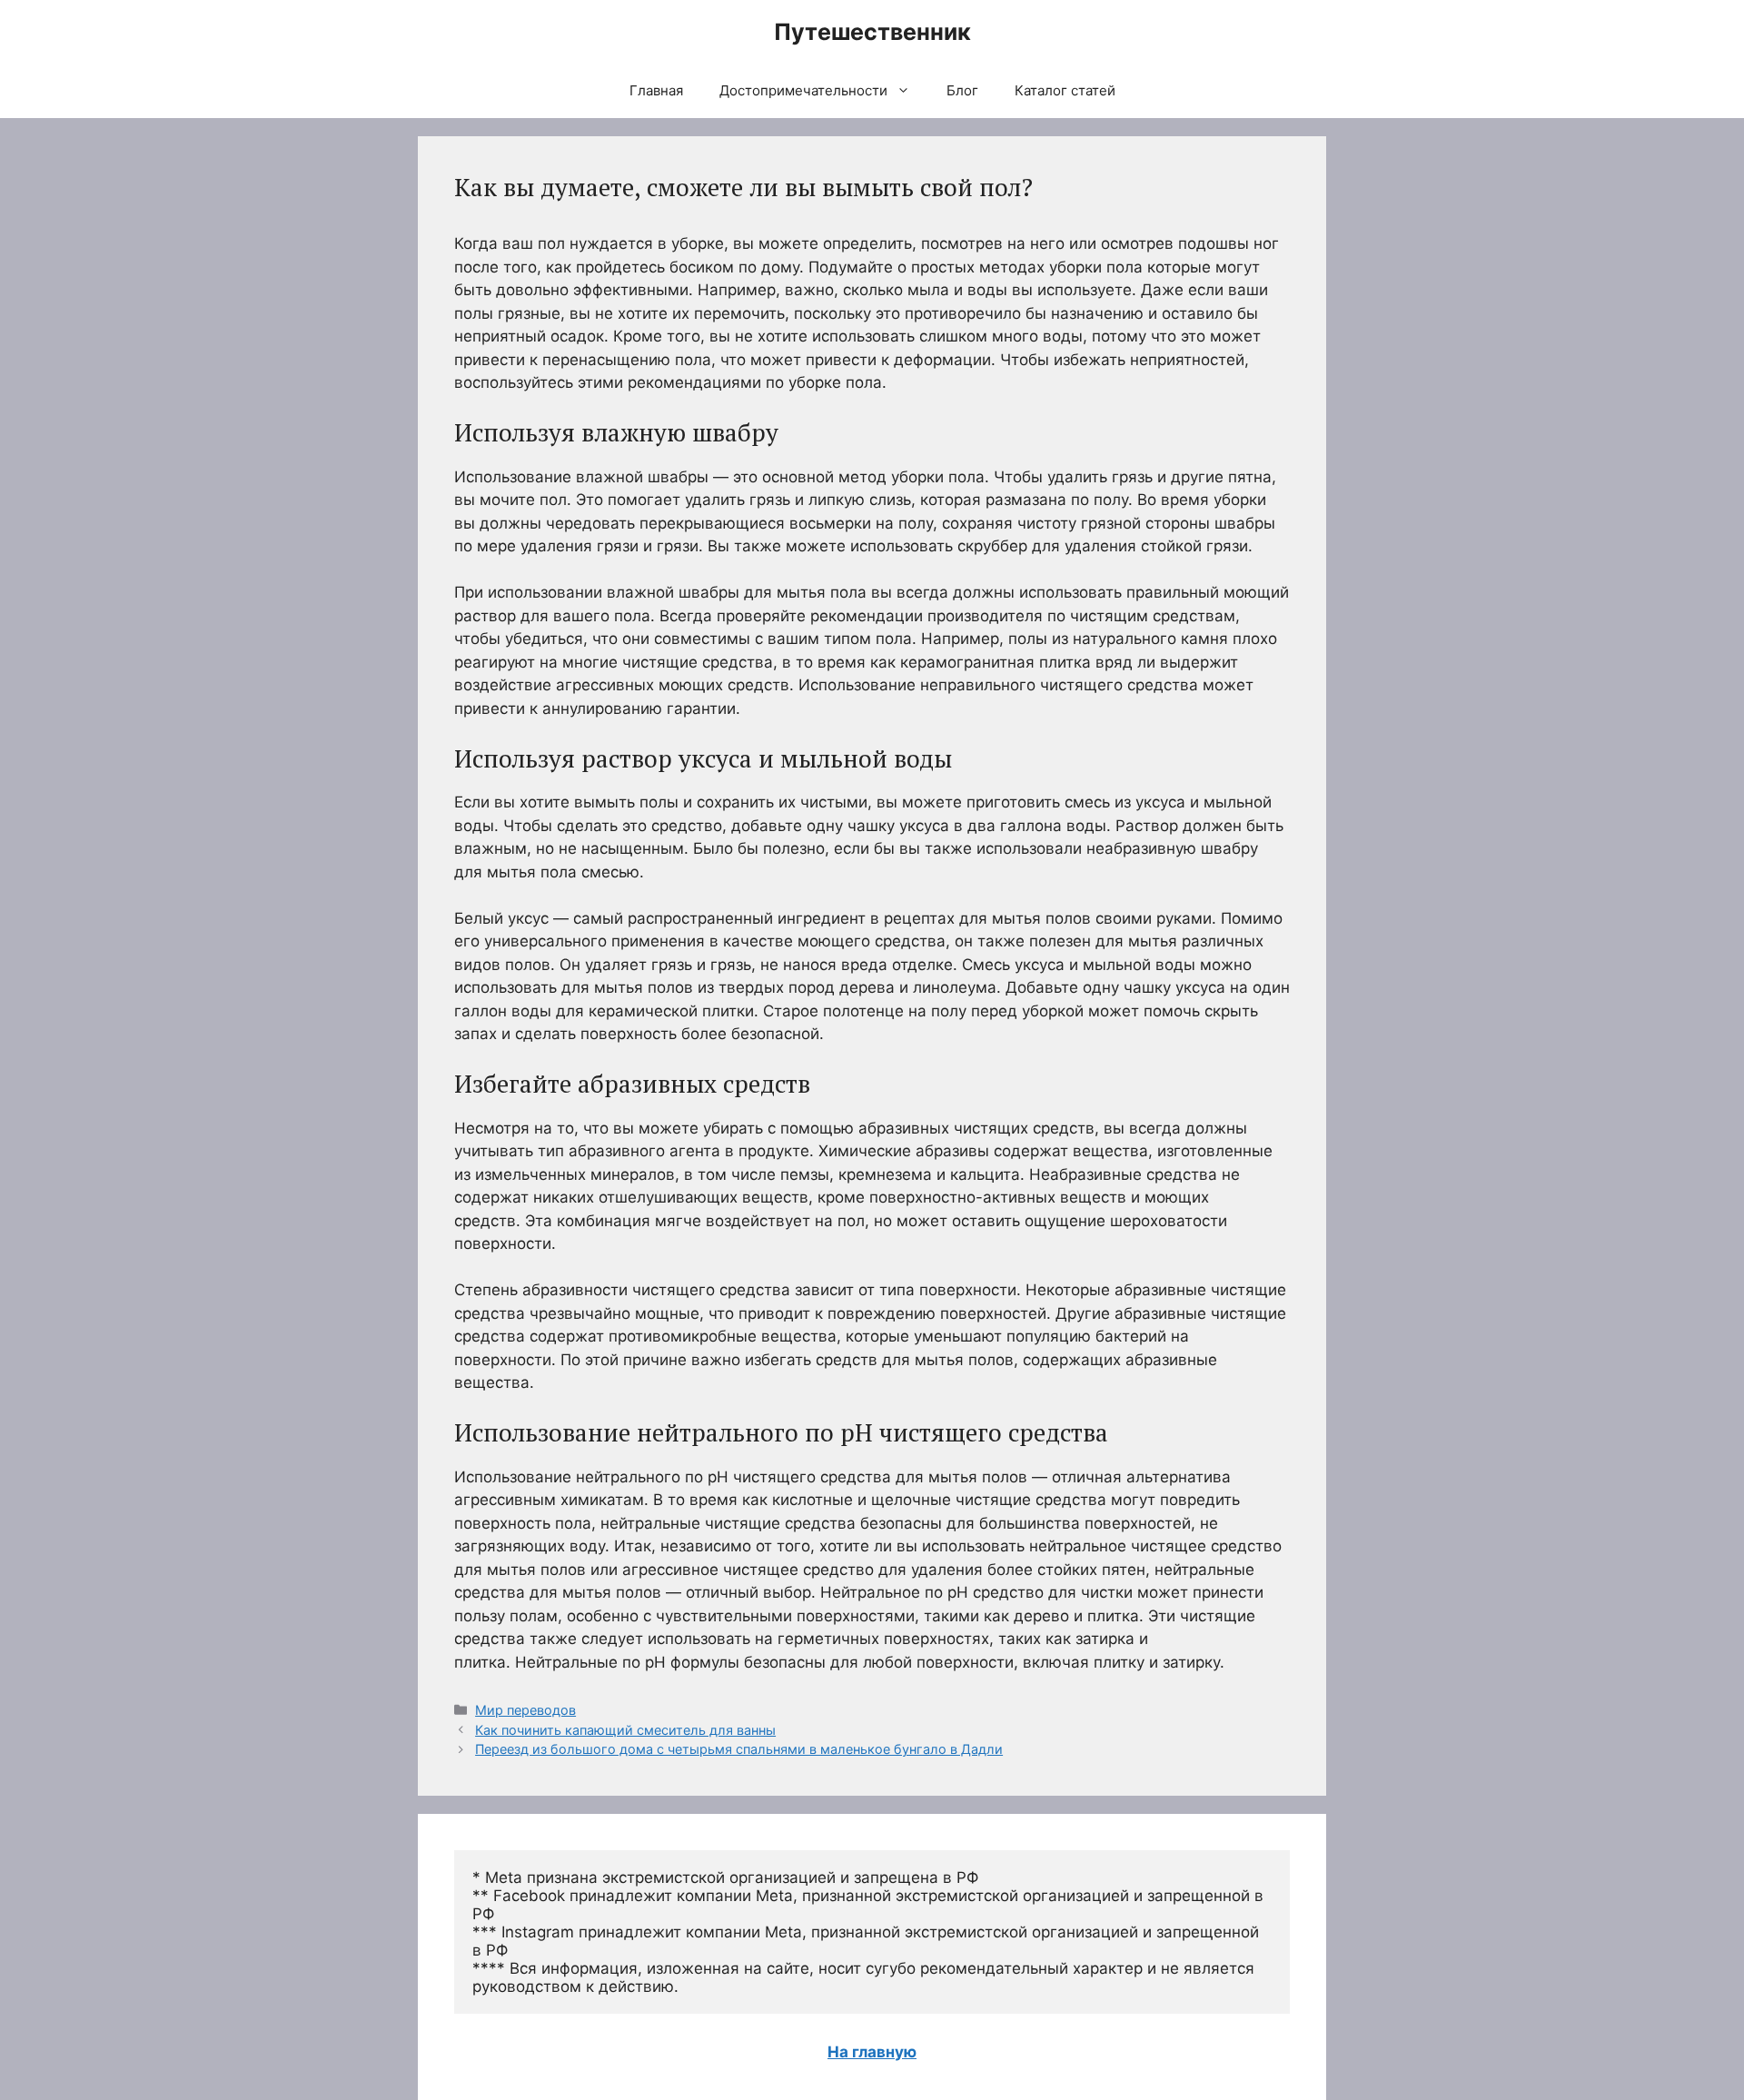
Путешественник (872, 32)
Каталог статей (1065, 90)
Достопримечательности (803, 90)
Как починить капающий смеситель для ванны (625, 1730)
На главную (872, 2052)
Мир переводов (525, 1710)
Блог (962, 90)
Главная (656, 90)
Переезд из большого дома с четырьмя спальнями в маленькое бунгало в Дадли (739, 1749)
